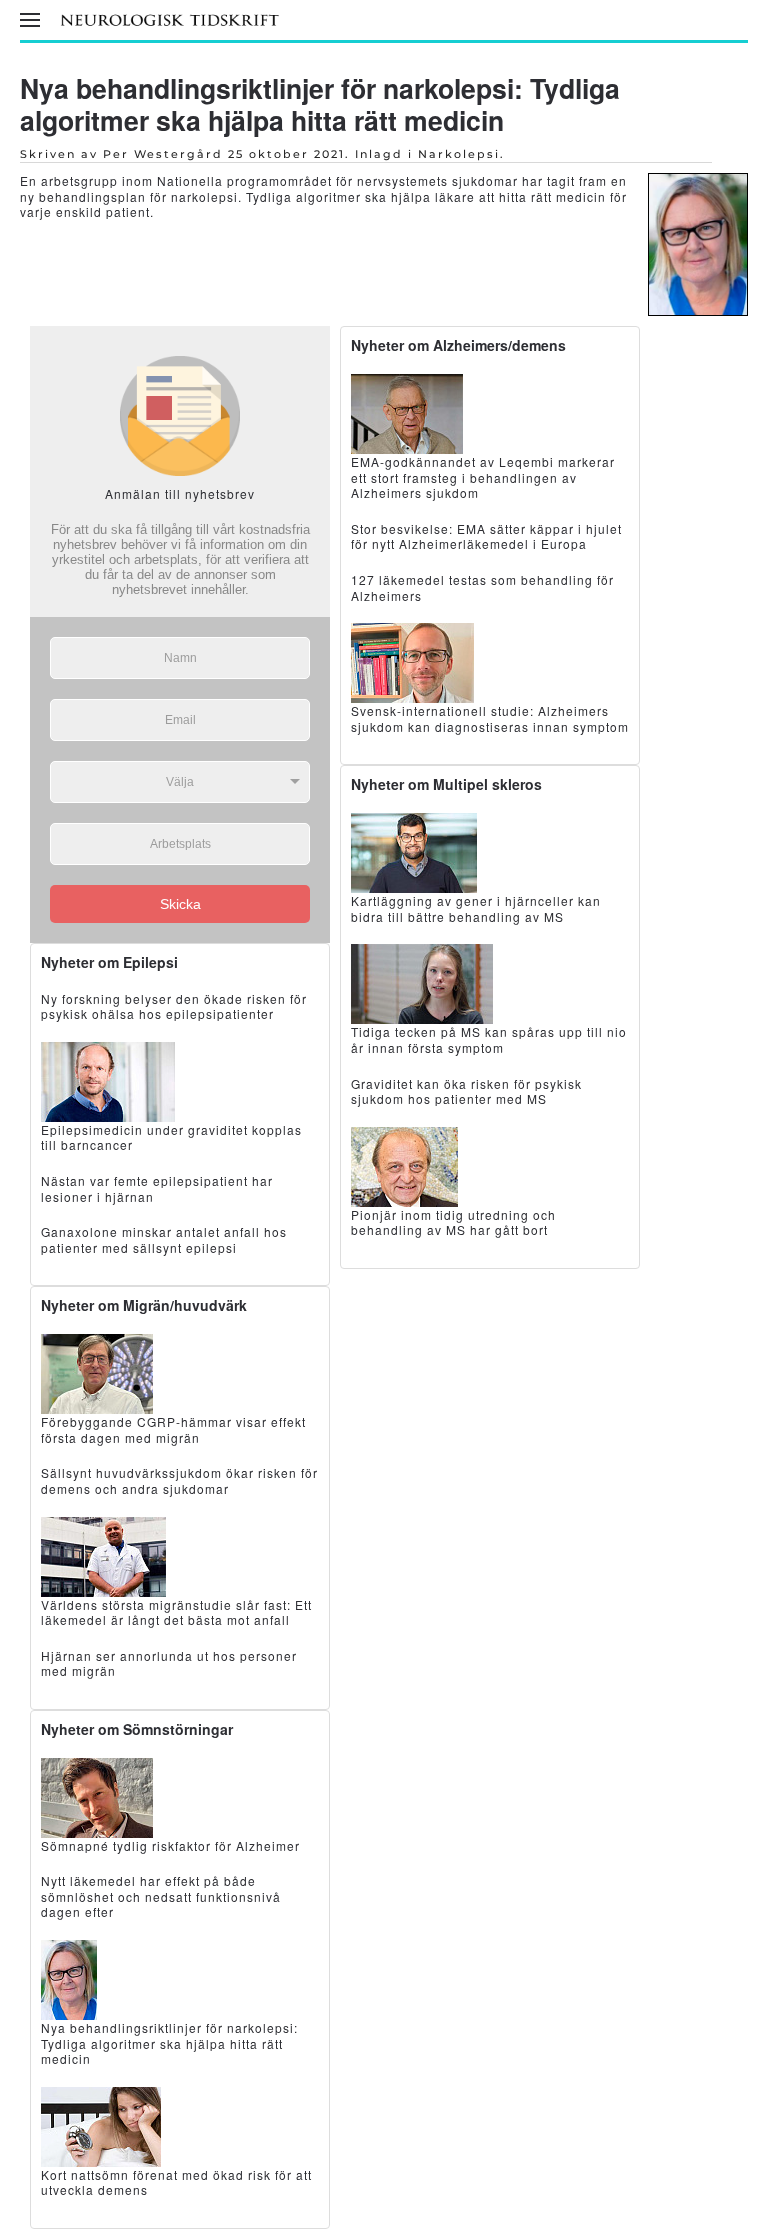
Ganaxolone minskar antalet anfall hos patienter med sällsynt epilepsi (164, 1239)
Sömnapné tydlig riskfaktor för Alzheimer (170, 1845)
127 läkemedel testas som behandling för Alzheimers (482, 587)
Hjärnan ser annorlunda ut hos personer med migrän (169, 1663)
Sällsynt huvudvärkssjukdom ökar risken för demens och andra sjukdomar (179, 1480)
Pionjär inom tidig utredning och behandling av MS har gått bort (453, 1222)
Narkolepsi (459, 154)
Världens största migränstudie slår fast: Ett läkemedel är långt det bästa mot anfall (176, 1612)
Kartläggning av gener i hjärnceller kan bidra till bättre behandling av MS (476, 908)
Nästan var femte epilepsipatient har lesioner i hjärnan (157, 1188)
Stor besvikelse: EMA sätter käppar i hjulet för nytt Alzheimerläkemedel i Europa (486, 536)
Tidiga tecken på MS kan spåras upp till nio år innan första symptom (489, 1039)
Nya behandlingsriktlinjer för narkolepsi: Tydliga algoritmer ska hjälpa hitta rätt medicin (320, 104)
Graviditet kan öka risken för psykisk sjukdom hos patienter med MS (466, 1091)
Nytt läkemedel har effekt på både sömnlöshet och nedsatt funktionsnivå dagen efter (161, 1896)
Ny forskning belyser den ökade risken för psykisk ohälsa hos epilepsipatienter (174, 1006)
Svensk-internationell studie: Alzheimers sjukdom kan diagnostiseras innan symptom (490, 718)
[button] (30, 20)
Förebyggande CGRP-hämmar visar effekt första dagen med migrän (173, 1429)
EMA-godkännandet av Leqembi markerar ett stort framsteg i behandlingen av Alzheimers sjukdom (483, 477)
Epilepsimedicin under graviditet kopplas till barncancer (171, 1137)
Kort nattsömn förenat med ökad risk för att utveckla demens (176, 2182)
